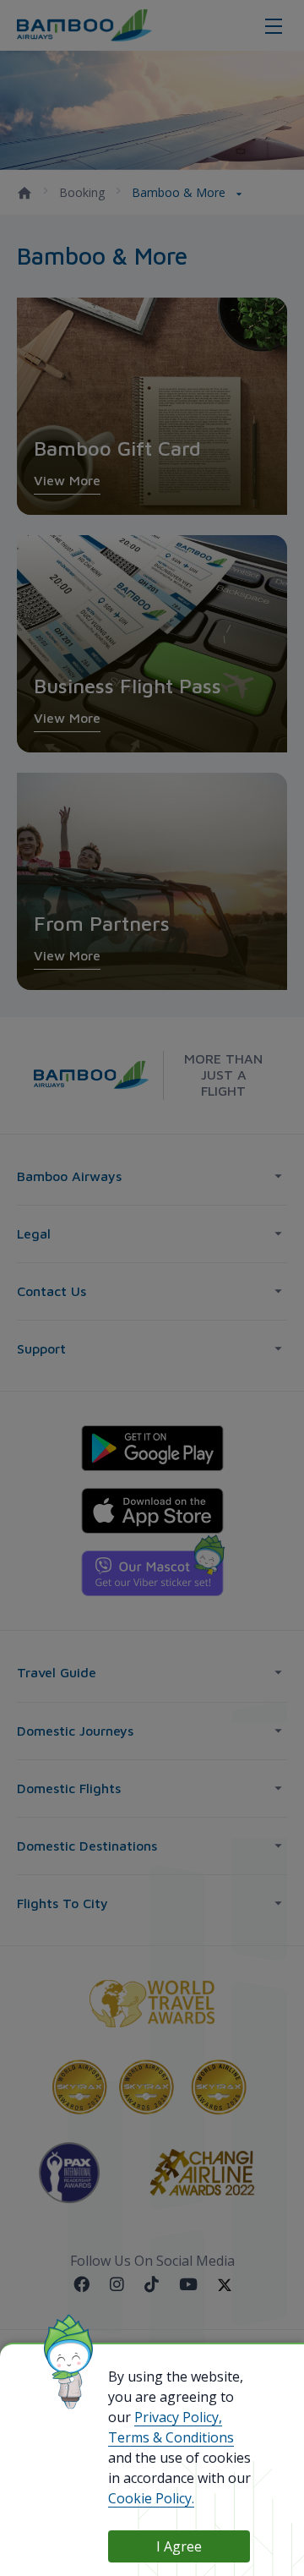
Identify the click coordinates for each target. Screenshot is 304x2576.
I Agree (179, 2546)
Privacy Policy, (178, 2417)
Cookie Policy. (151, 2498)
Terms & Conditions (171, 2437)
